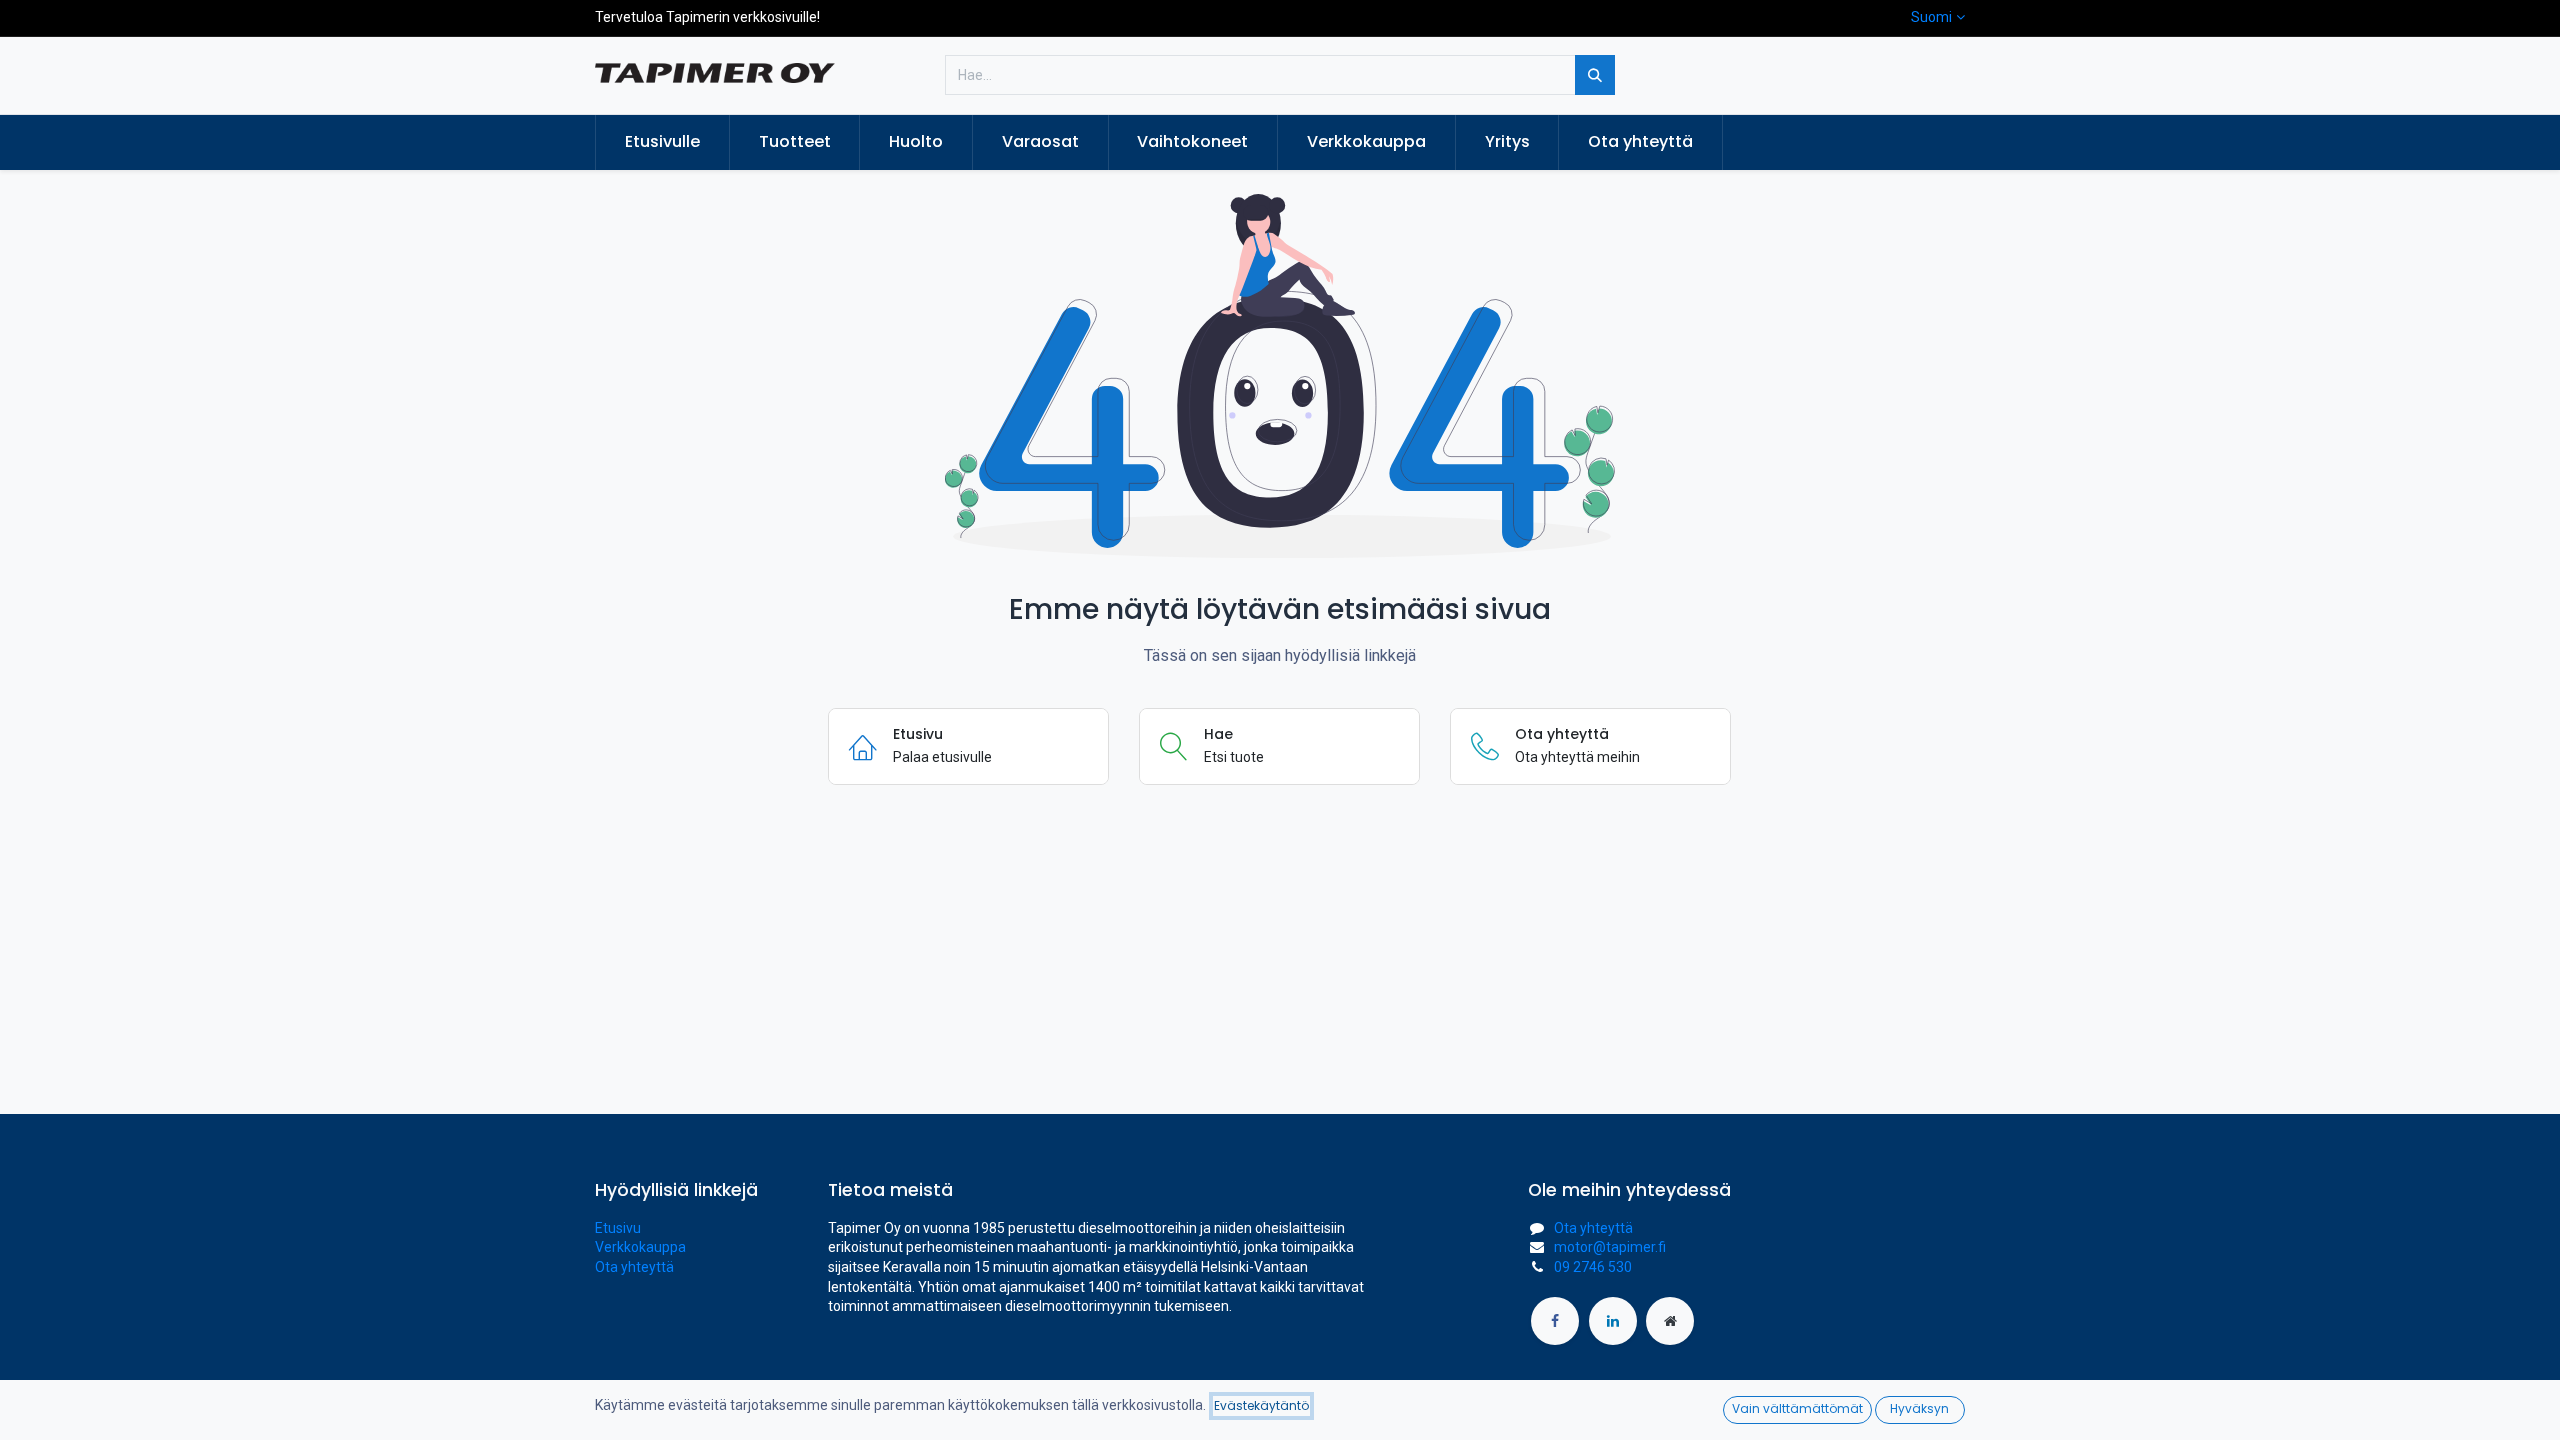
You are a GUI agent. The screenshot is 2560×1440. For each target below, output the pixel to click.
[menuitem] (662, 142)
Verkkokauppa (640, 1247)
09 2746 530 (1593, 1267)
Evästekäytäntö (1261, 1405)
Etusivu (618, 1228)
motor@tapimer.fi (1610, 1247)
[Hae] (1595, 75)
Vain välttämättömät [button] (1797, 1408)
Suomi (1931, 17)
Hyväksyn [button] (1919, 1408)
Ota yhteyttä (634, 1267)
